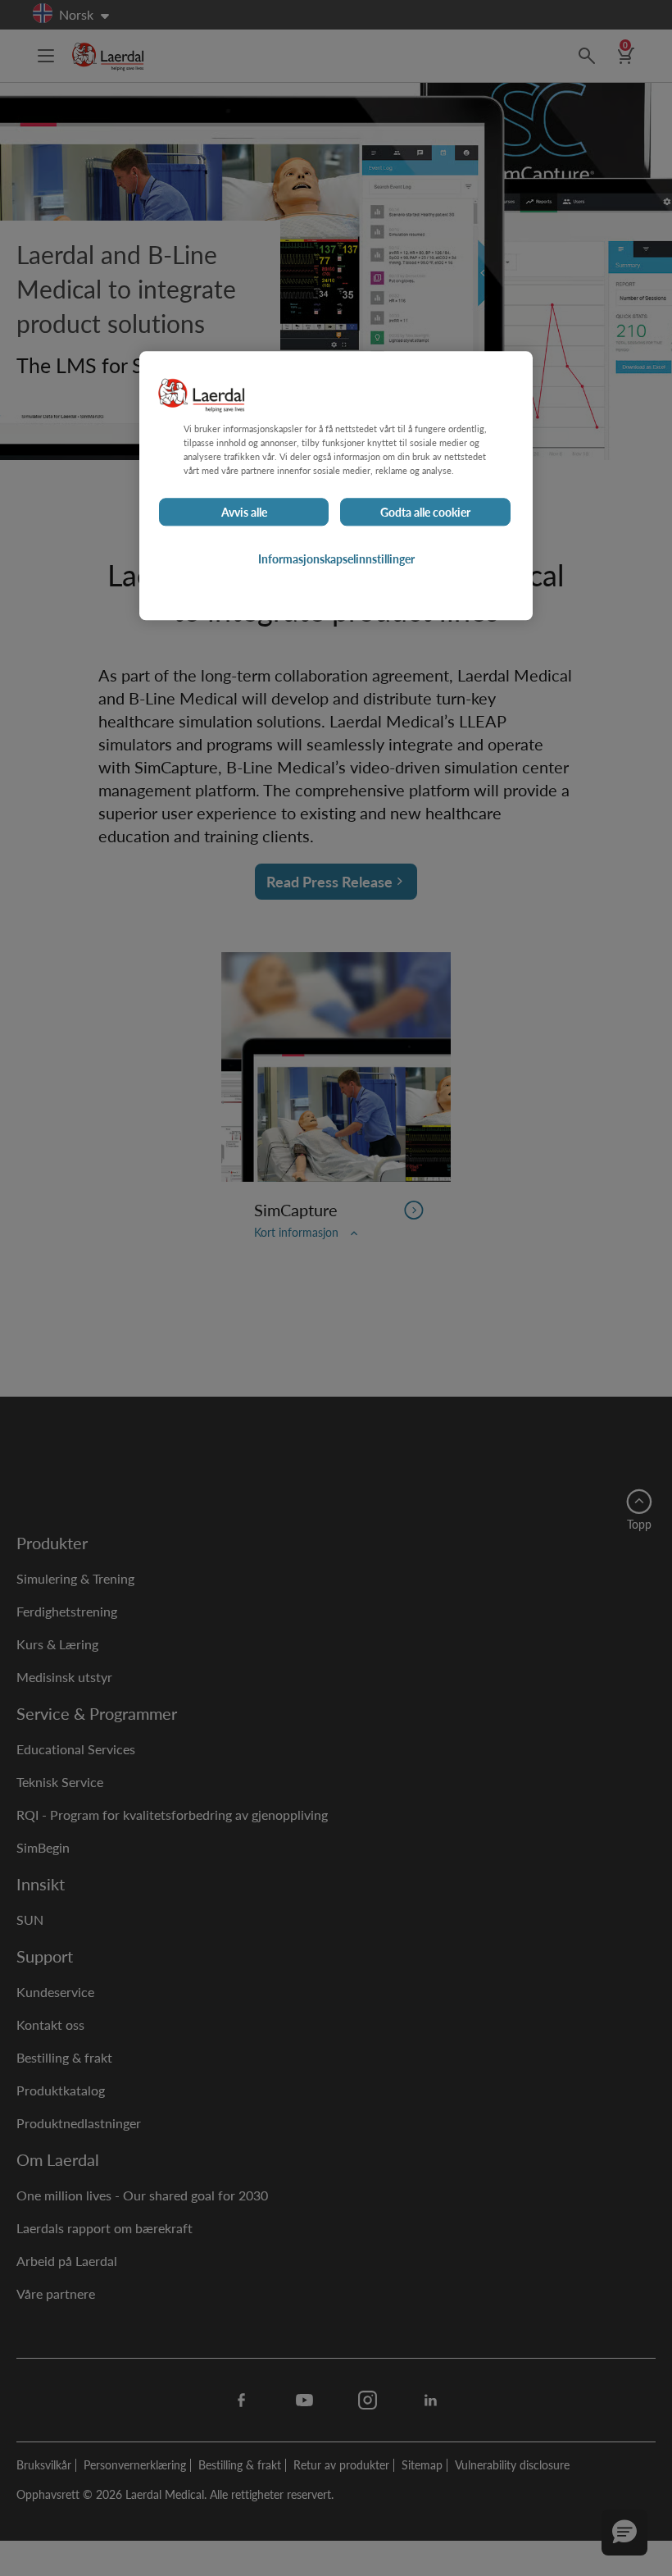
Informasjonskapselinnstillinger (336, 559)
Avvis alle (244, 513)
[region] (336, 486)
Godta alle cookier (425, 513)
